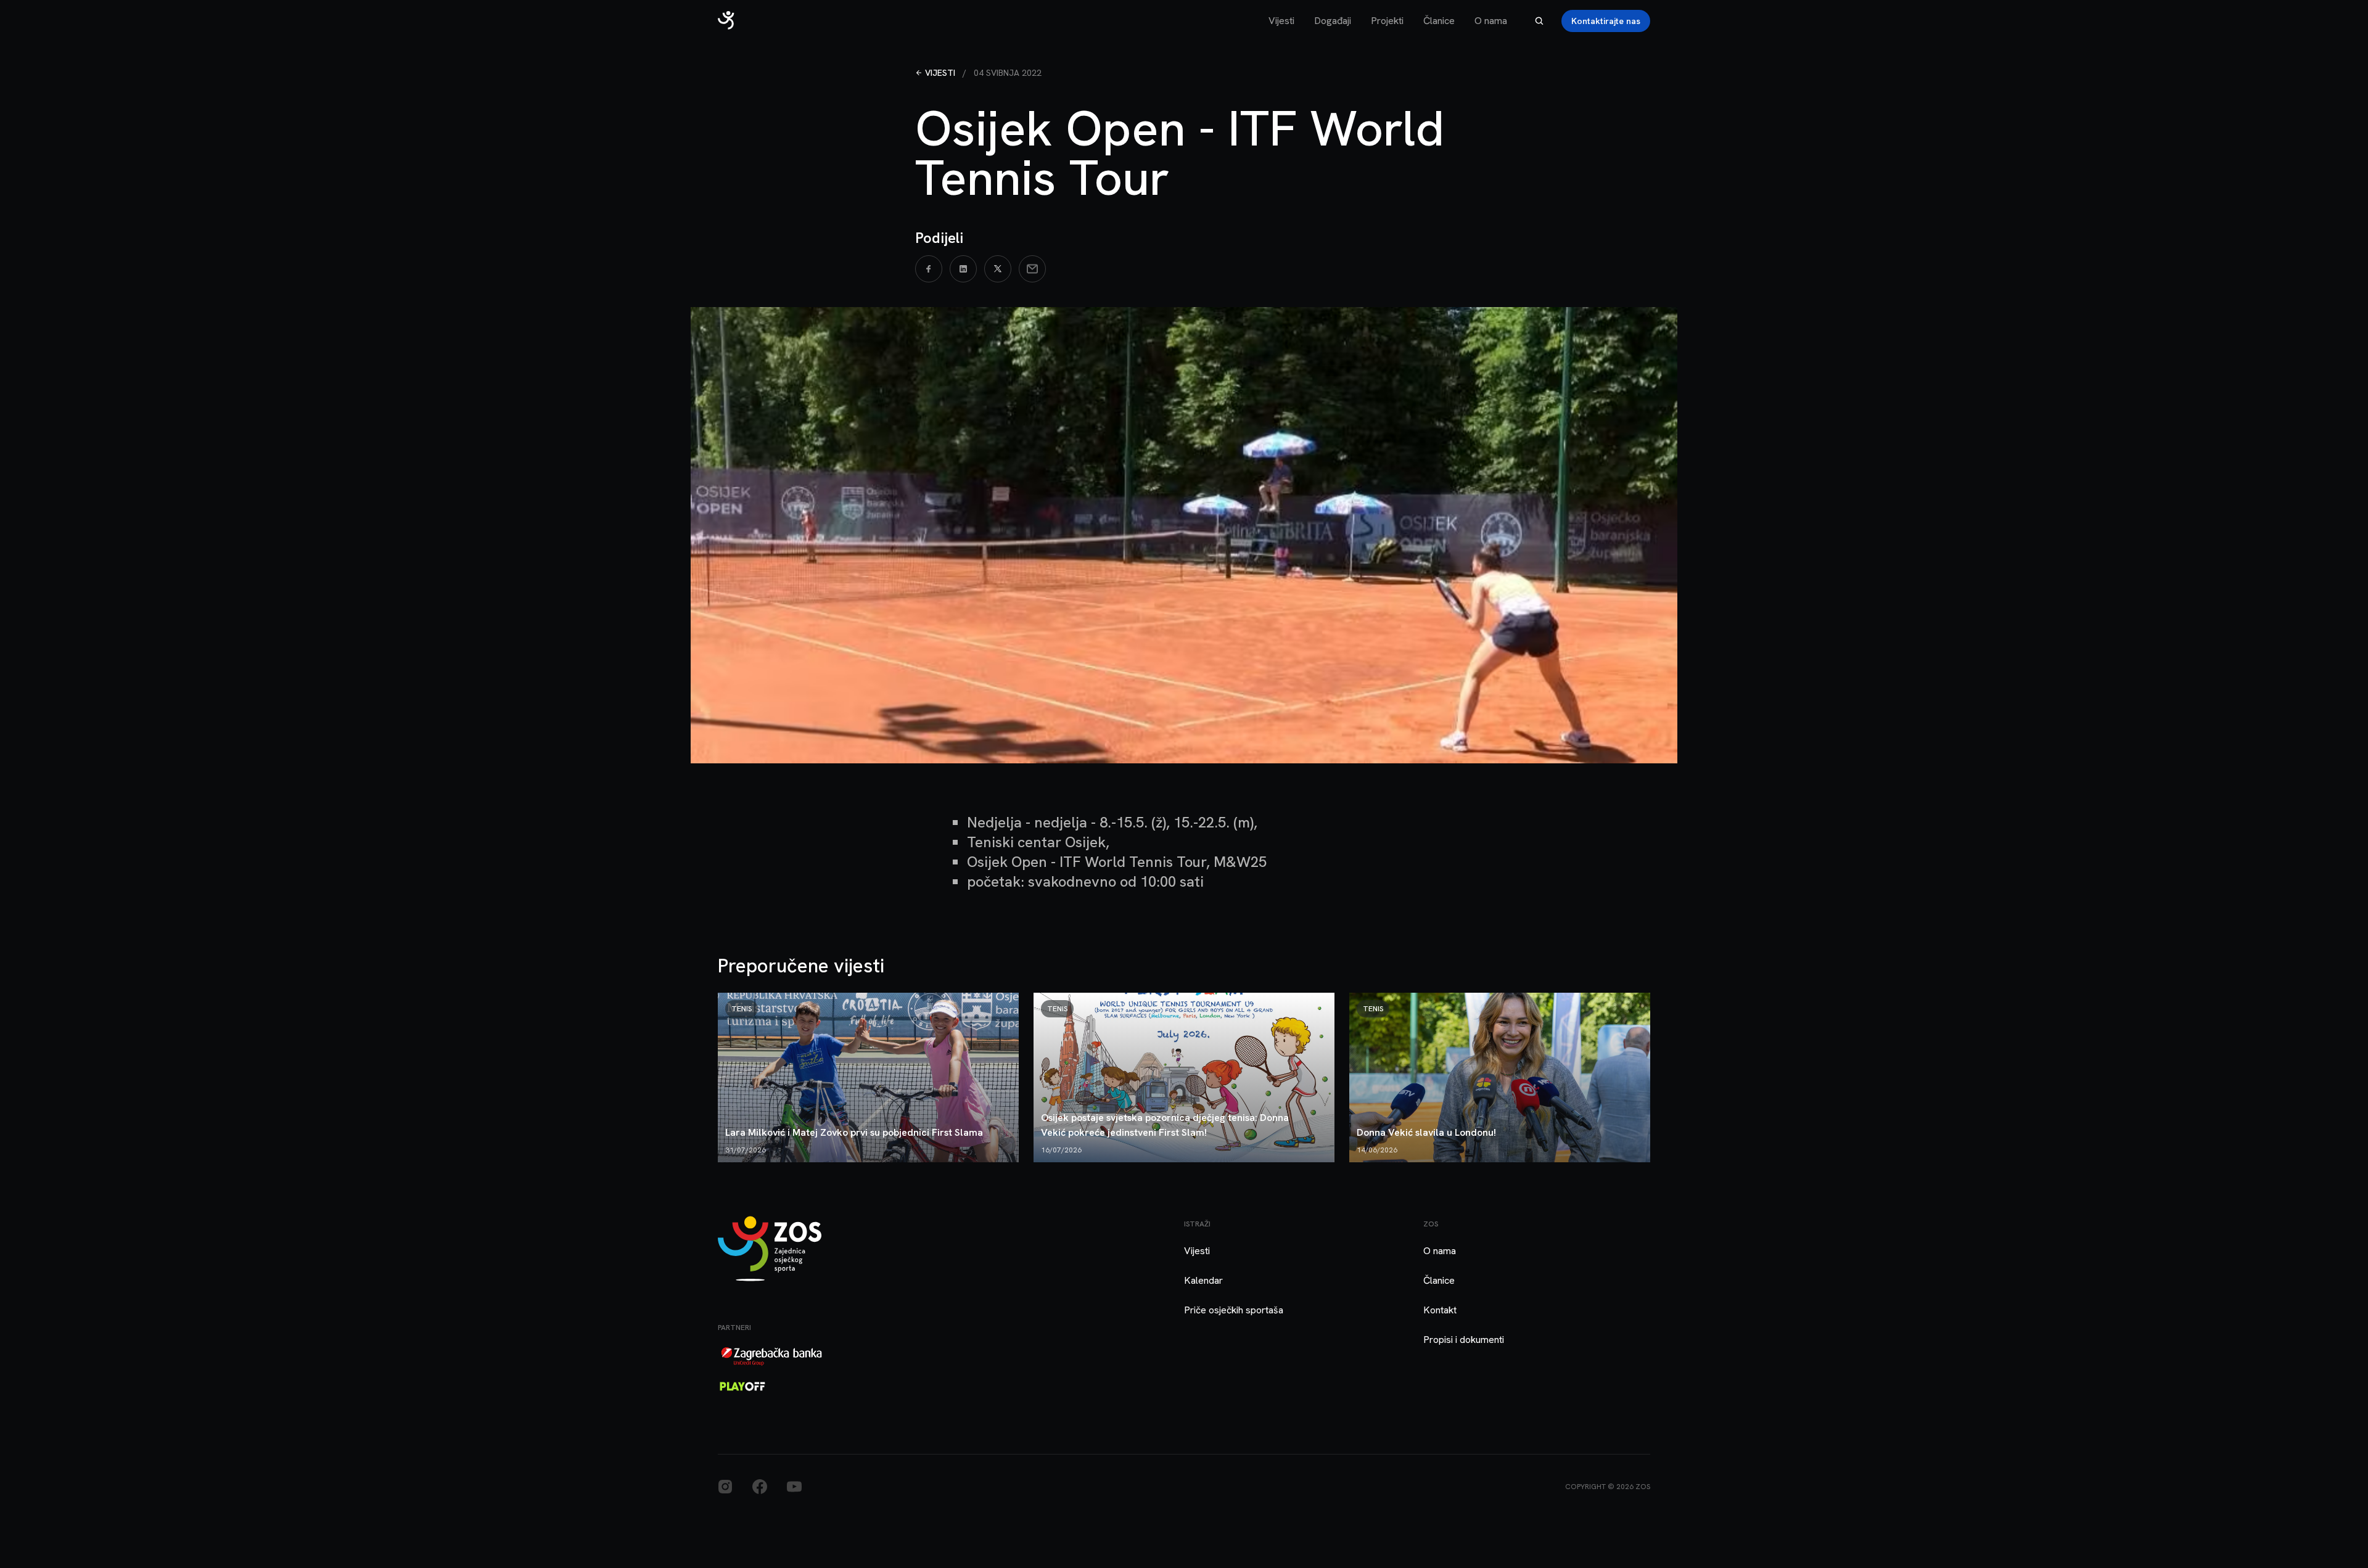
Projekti (1387, 21)
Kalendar (1203, 1280)
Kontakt (1440, 1310)
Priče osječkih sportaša (1234, 1310)
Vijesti (1281, 21)
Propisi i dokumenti (1464, 1340)
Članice (1439, 21)
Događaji (1333, 21)
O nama (1491, 21)
